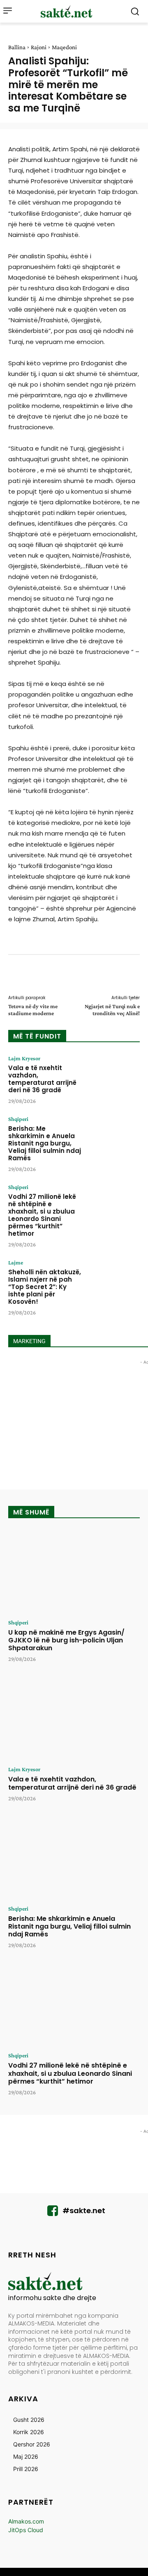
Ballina (17, 47)
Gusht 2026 (29, 2420)
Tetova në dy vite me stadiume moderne (33, 1010)
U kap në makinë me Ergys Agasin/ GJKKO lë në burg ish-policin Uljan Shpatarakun (66, 1640)
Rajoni (39, 47)
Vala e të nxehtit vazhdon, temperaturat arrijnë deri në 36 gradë (42, 1079)
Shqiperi (18, 1119)
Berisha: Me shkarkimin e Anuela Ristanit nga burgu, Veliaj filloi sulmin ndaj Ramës (45, 1143)
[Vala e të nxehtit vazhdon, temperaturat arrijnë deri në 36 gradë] (113, 1078)
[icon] (53, 2213)
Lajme (16, 1262)
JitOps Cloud (26, 2530)
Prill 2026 (26, 2469)
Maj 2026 (26, 2456)
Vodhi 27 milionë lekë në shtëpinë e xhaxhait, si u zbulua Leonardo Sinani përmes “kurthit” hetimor (42, 1215)
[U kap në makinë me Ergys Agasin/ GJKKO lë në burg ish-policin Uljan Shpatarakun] (74, 1572)
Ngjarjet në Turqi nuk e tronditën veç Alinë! (112, 1010)
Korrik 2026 (29, 2432)
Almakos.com (26, 2521)
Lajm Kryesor (24, 1058)
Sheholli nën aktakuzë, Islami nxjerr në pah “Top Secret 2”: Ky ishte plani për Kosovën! (45, 1287)
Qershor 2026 (32, 2444)
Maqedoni (64, 47)
